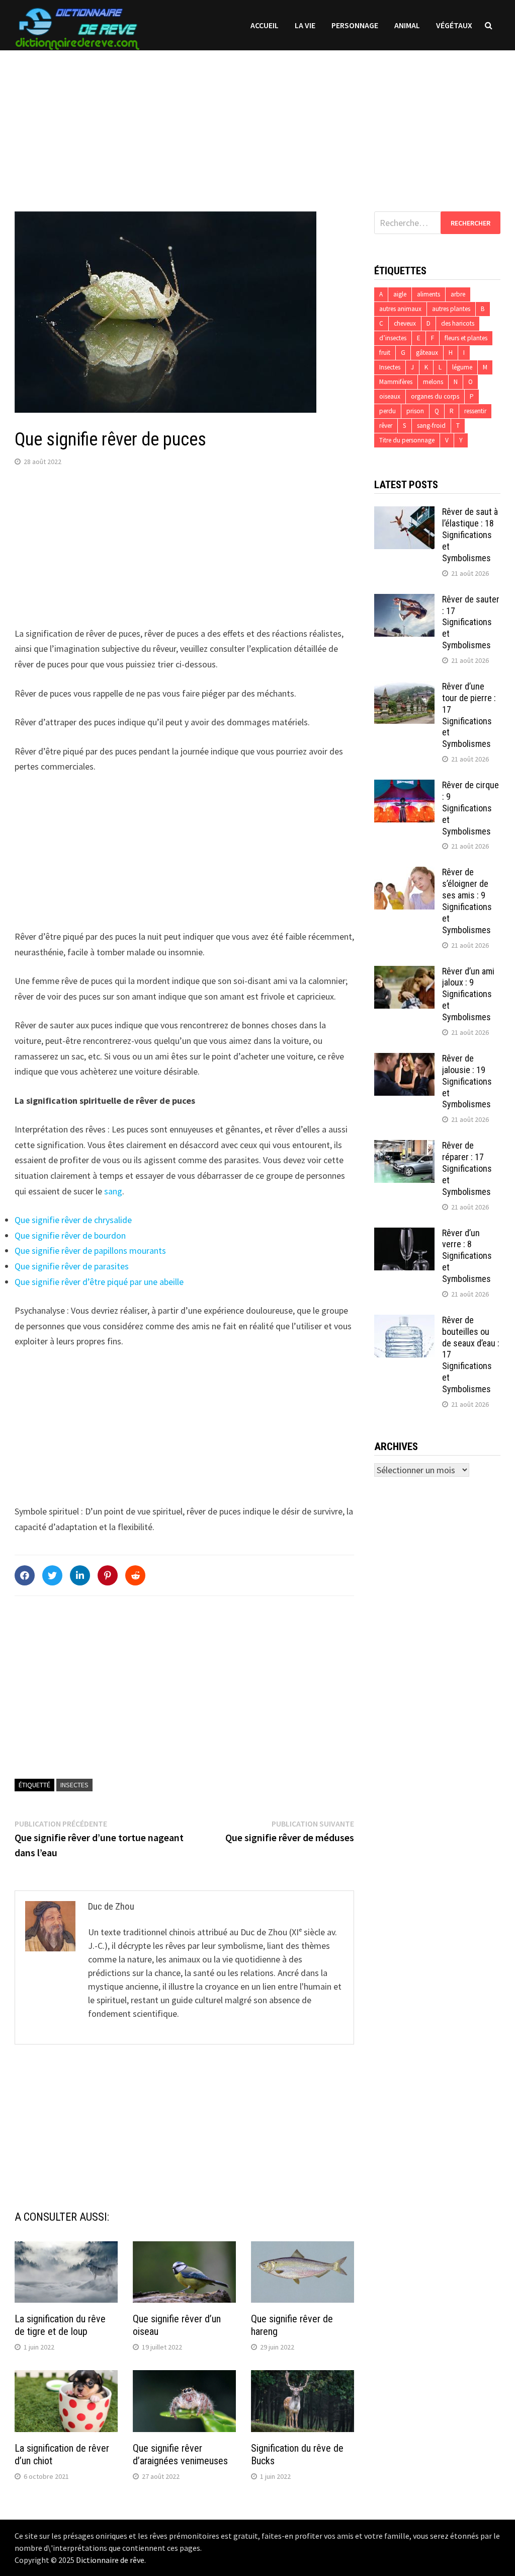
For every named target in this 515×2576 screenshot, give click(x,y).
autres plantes (451, 309)
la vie (305, 25)
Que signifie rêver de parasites (72, 1266)
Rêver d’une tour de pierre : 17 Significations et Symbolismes (469, 715)
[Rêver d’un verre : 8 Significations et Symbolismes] (404, 1234)
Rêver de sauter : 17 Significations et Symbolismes (471, 622)
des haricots (458, 323)
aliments (428, 294)
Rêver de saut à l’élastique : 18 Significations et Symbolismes (470, 535)
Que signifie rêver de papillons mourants (90, 1251)
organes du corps (435, 396)
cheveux (405, 323)
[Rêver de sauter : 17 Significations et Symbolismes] (404, 601)
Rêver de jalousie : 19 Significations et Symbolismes (467, 1081)
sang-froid (431, 426)
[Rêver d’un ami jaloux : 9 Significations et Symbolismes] (404, 973)
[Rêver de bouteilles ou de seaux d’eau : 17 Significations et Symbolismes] (404, 1321)
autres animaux (400, 309)
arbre (458, 294)
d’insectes (393, 338)
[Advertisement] (257, 121)
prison (415, 411)
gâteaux (427, 353)
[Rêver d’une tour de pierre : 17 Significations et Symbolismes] (404, 688)
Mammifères (396, 382)
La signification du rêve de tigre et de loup (60, 2325)
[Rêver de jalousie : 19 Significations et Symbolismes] (404, 1060)
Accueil (265, 25)
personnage (355, 25)
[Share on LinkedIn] (80, 1575)
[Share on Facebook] (25, 1575)
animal (407, 25)
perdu (388, 411)
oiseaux (390, 396)
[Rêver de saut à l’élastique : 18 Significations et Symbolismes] (404, 513)
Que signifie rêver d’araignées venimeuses (180, 2454)
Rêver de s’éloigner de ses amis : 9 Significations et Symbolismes (467, 901)
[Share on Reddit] (135, 1575)
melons (433, 382)
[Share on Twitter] (52, 1575)
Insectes (74, 1785)
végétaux (454, 25)
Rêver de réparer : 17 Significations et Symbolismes (467, 1168)
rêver (386, 426)
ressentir (475, 411)
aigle (400, 294)
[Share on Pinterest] (108, 1575)
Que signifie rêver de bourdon (70, 1235)
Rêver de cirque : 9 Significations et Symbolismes (470, 808)
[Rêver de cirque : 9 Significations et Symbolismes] (404, 786)
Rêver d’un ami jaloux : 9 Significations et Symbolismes (468, 994)
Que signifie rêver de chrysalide (73, 1220)
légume (462, 367)
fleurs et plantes (466, 338)
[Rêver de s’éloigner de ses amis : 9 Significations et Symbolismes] (404, 874)
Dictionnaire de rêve (110, 2560)
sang (113, 1191)
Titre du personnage (407, 440)
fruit (385, 353)
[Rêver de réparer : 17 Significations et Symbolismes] (404, 1147)
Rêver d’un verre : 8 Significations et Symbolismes (467, 1256)
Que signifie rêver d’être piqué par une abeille (99, 1282)
